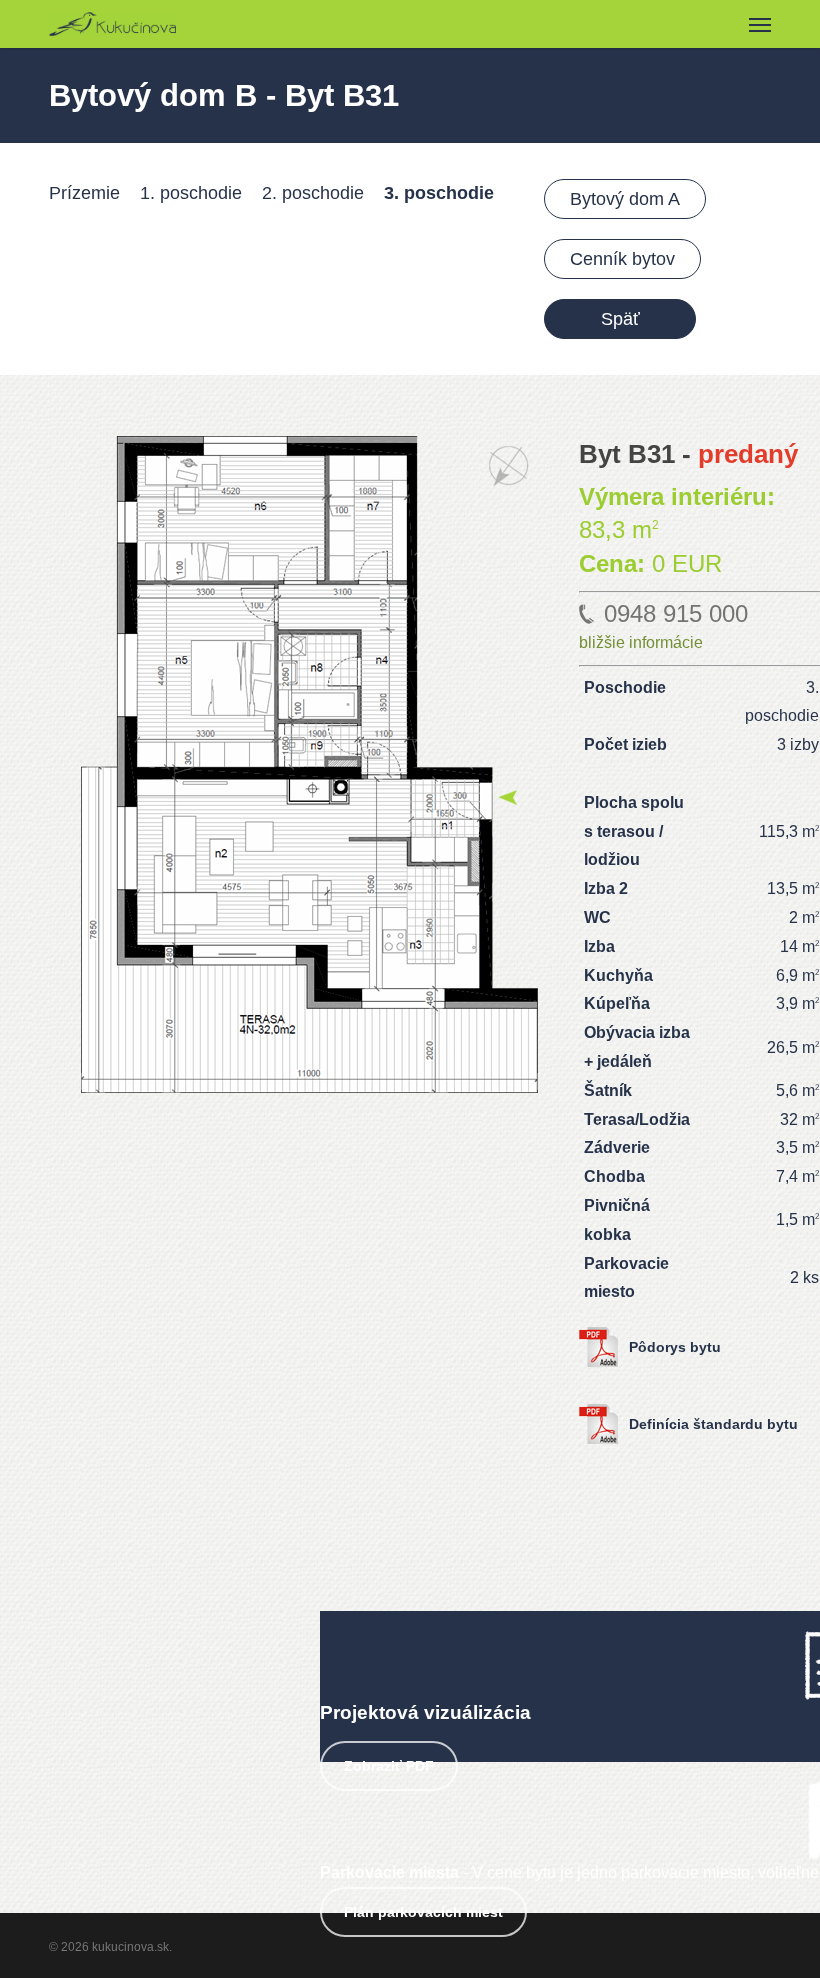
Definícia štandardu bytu (713, 1424)
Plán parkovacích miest (423, 1912)
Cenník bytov (622, 259)
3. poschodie (439, 193)
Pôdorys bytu (675, 1347)
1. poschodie (191, 193)
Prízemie (84, 193)
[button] (760, 24)
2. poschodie (313, 193)
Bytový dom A (625, 199)
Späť (620, 319)
